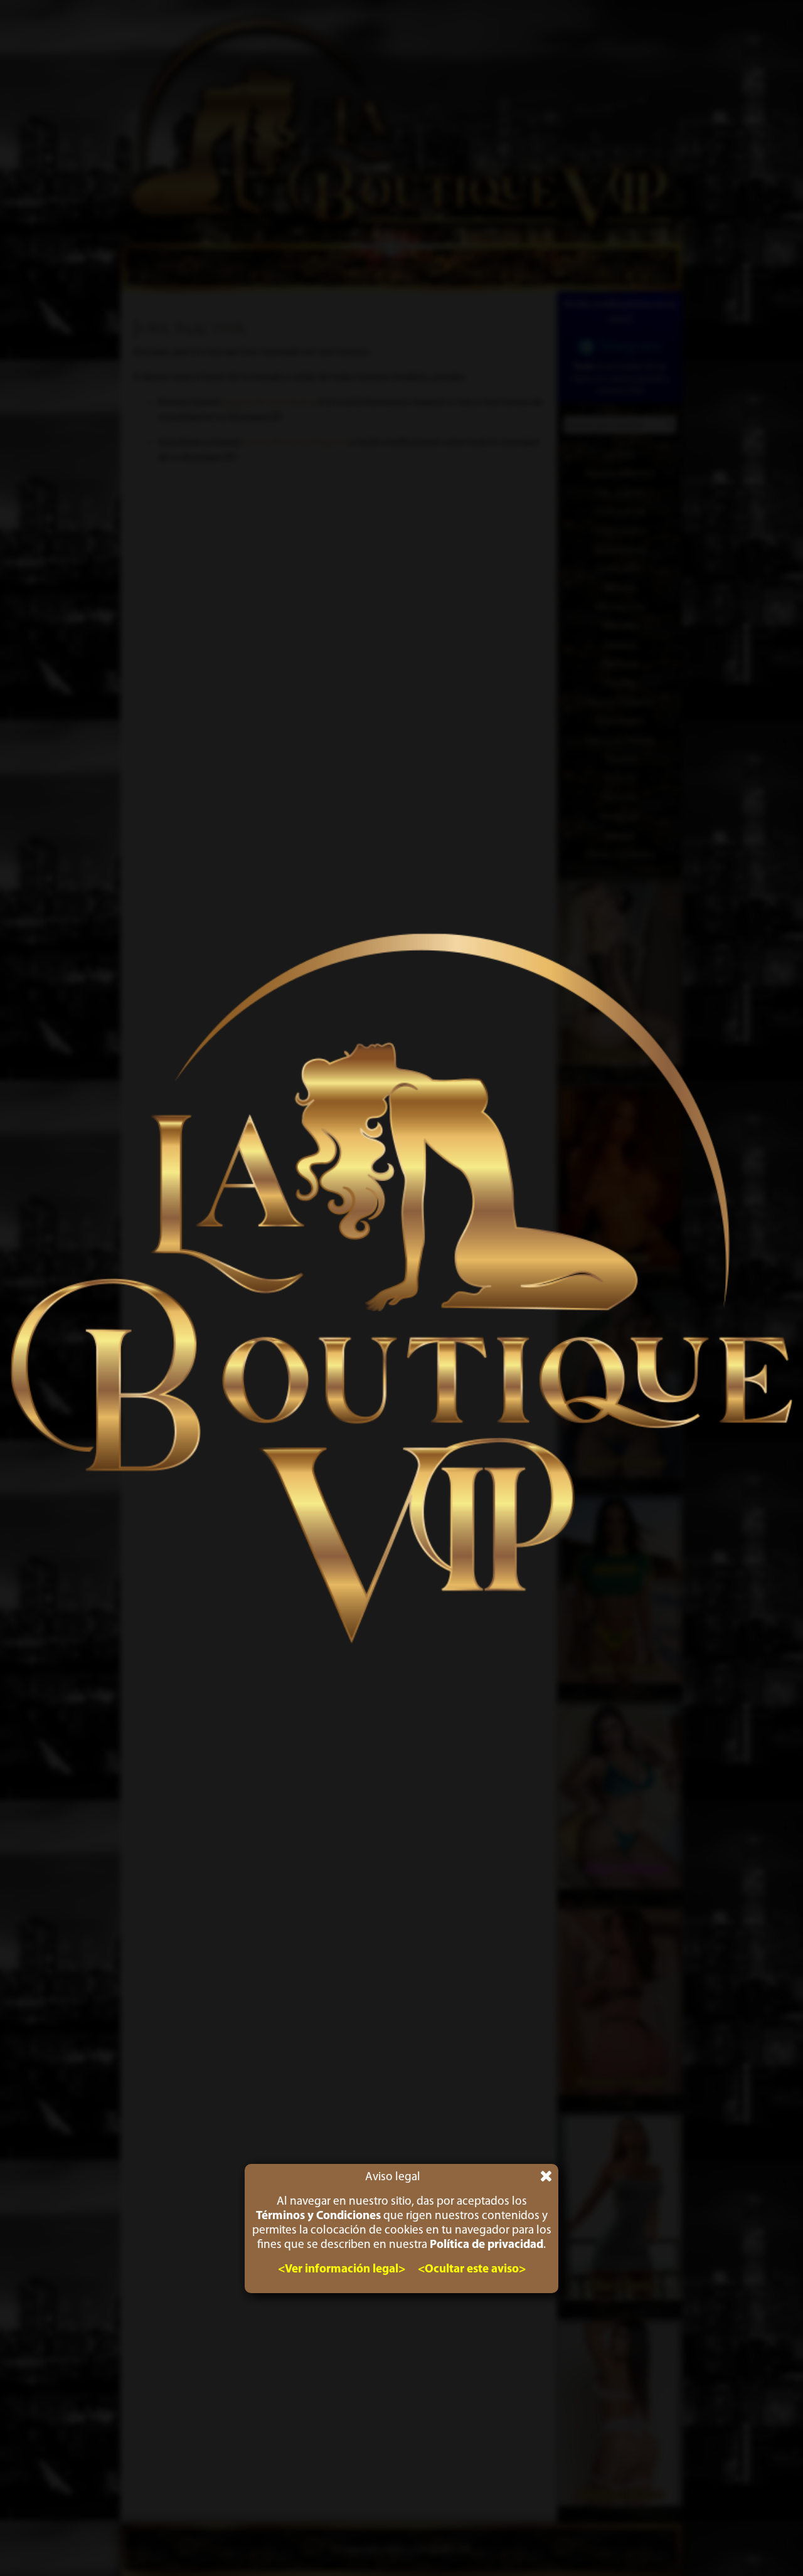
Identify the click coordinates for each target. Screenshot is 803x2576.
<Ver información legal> (342, 2270)
